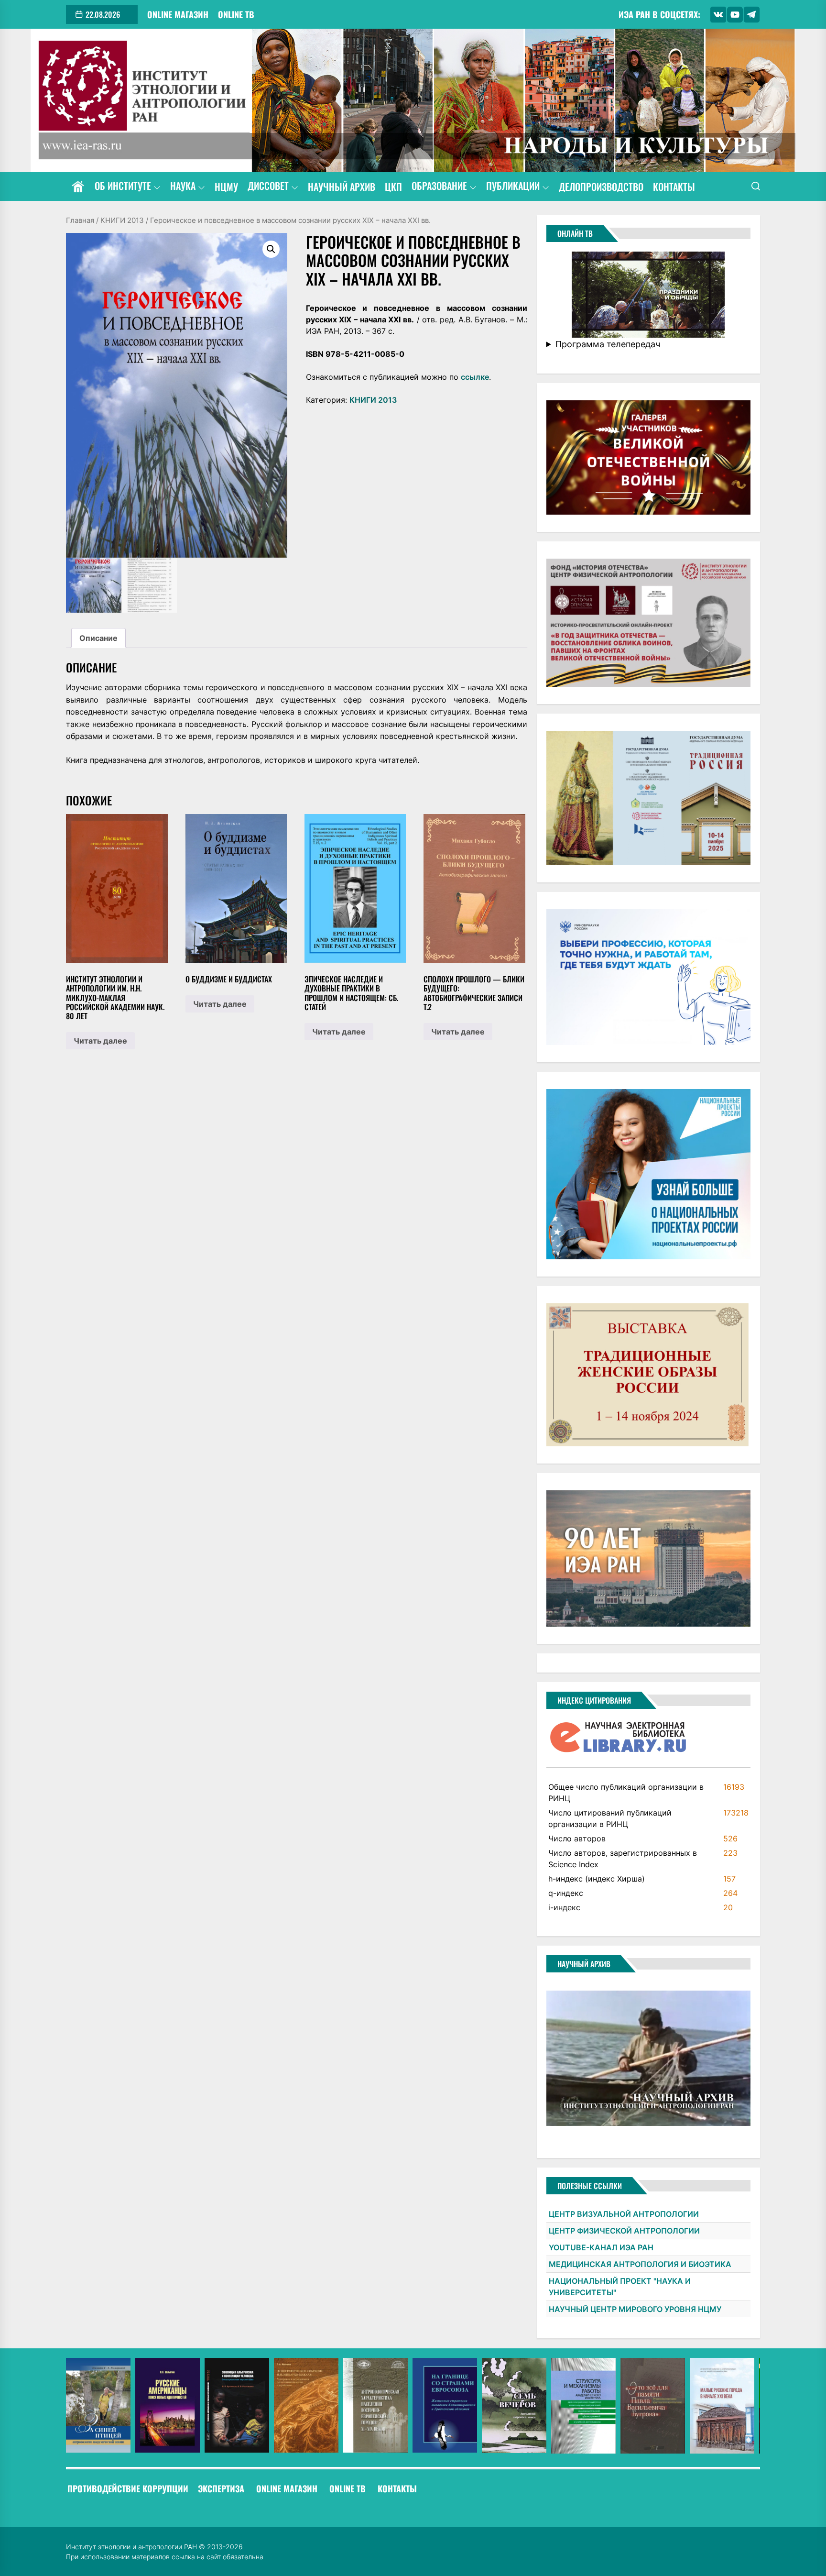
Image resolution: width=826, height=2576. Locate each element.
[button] (271, 249)
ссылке (475, 377)
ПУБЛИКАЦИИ (513, 186)
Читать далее (100, 1041)
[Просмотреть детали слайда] (98, 2405)
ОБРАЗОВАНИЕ (439, 186)
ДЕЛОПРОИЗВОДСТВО (601, 187)
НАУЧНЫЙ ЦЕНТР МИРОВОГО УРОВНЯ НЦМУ (635, 2309)
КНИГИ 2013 (122, 220)
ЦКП (393, 187)
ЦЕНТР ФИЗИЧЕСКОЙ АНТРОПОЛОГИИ (624, 2231)
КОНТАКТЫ (674, 187)
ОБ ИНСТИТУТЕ (123, 186)
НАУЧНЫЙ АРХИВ (342, 187)
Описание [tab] (98, 638)
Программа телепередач (608, 344)
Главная (80, 220)
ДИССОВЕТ (268, 186)
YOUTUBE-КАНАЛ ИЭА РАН (601, 2247)
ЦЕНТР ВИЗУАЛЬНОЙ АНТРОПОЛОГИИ (624, 2214)
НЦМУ (226, 187)
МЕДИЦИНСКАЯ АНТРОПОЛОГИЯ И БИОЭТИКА (640, 2264)
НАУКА (183, 186)
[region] (413, 2406)
